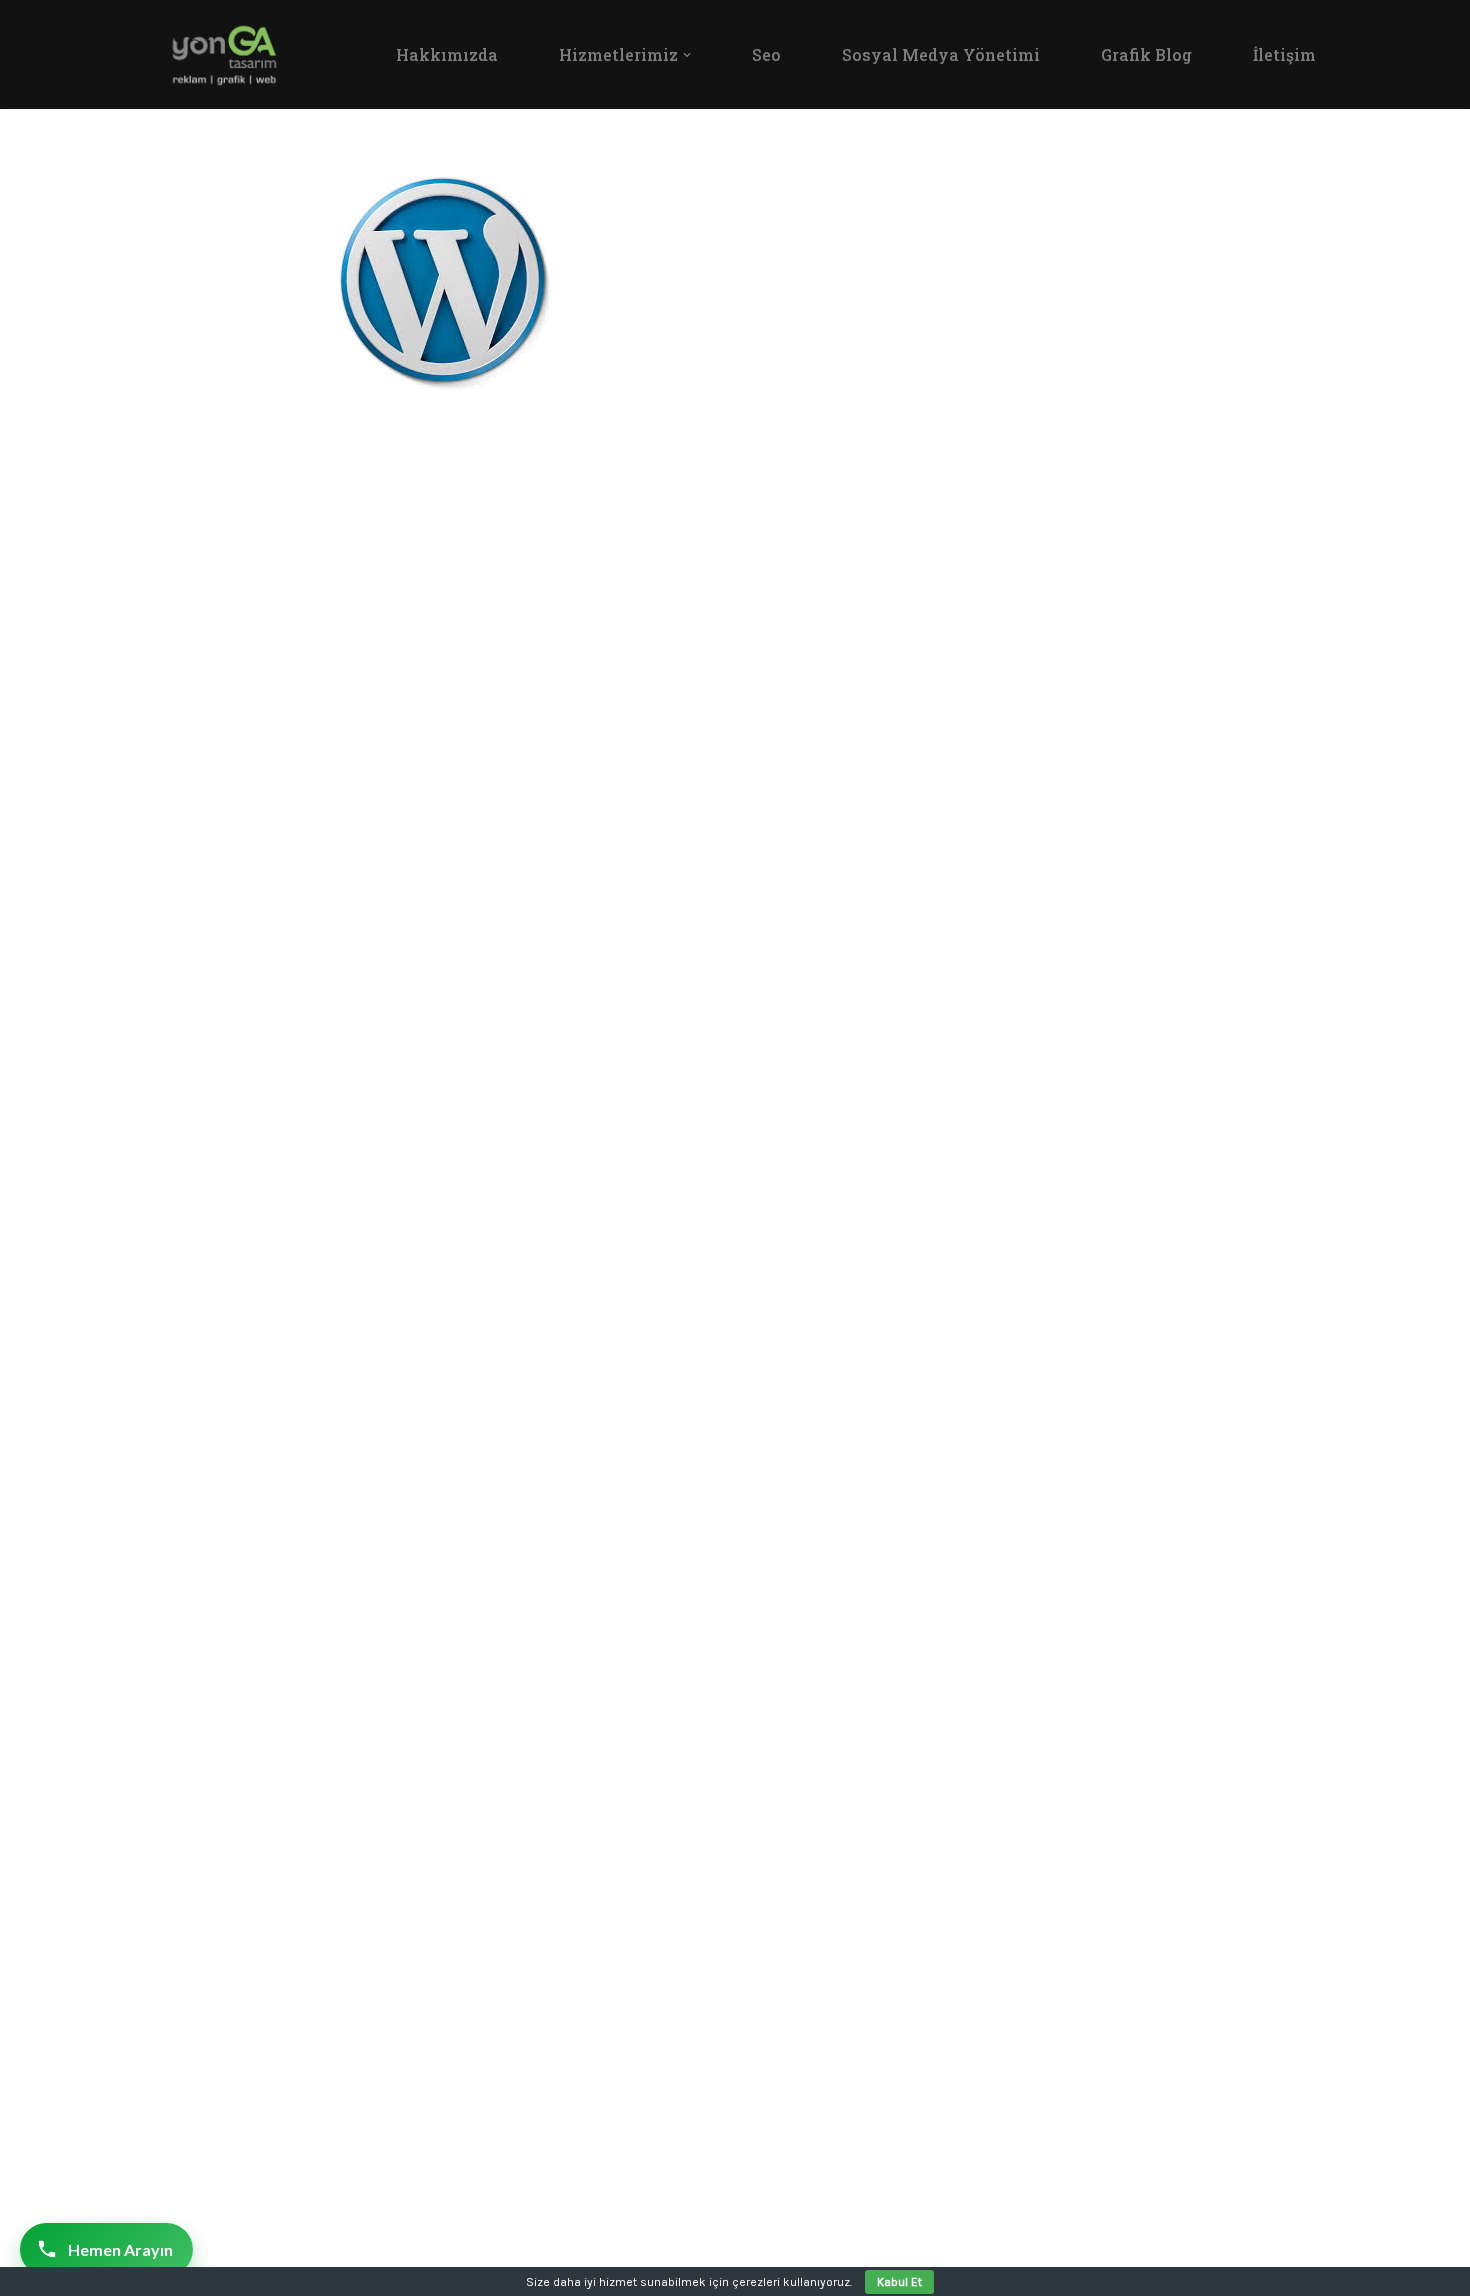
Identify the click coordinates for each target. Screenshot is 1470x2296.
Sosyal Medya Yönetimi (941, 54)
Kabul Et (899, 2282)
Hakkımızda (447, 54)
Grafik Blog (1146, 54)
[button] (687, 55)
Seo (766, 54)
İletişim (1284, 54)
